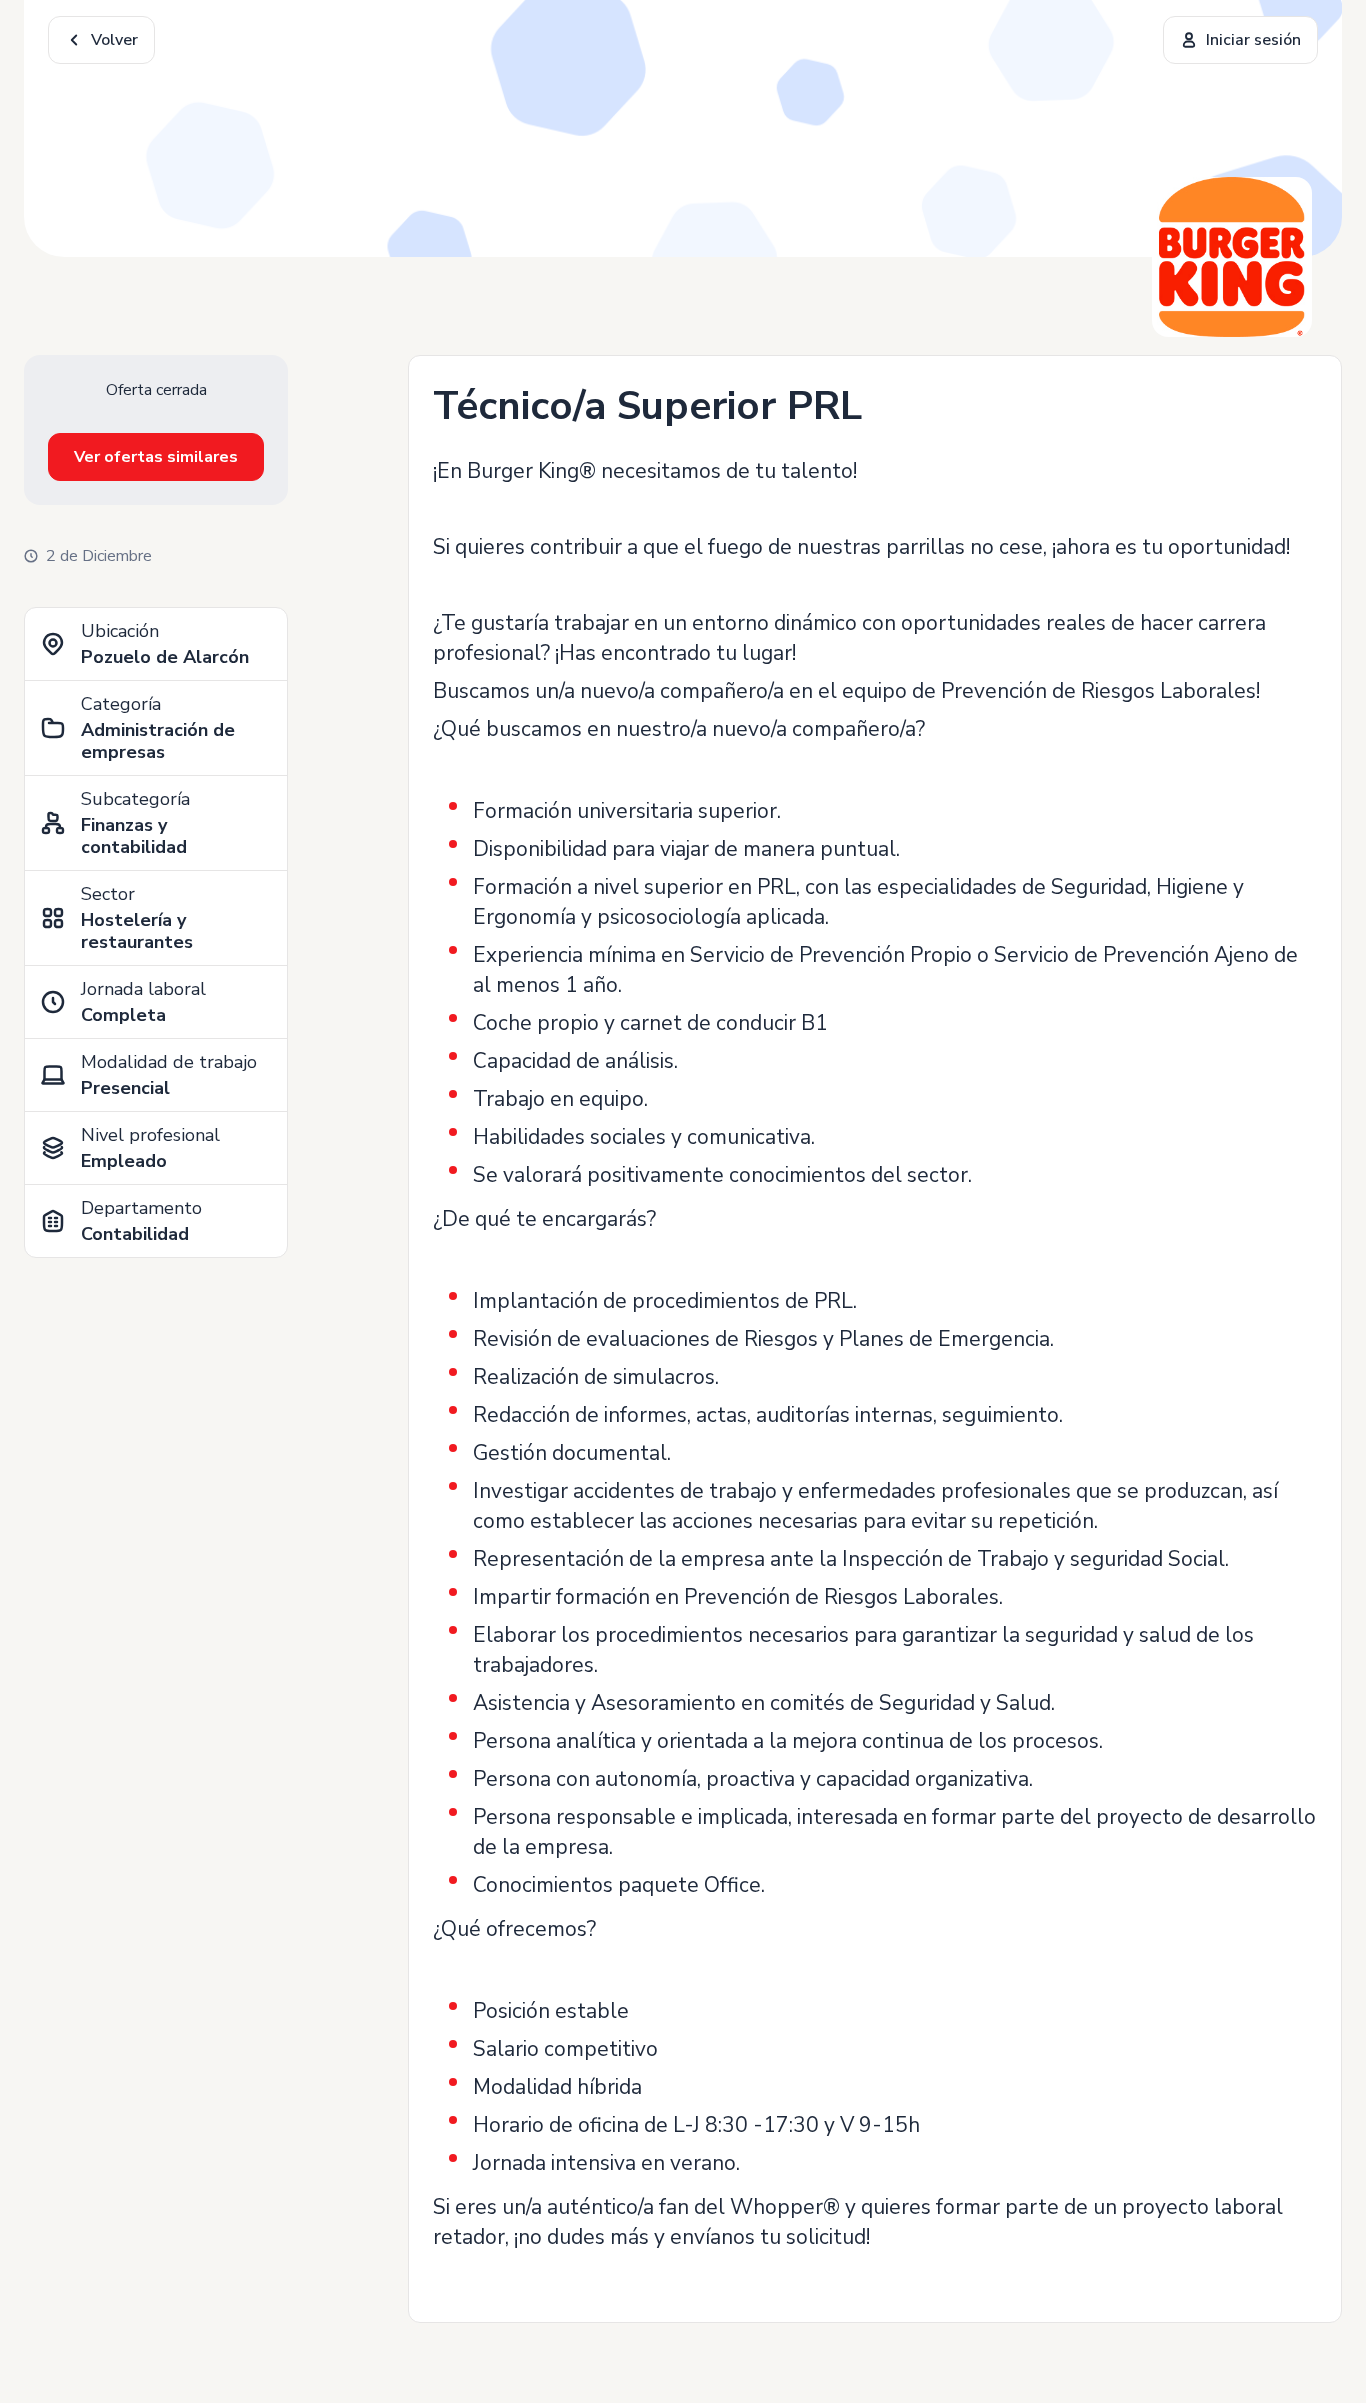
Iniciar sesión (1253, 40)
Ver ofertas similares (156, 457)
